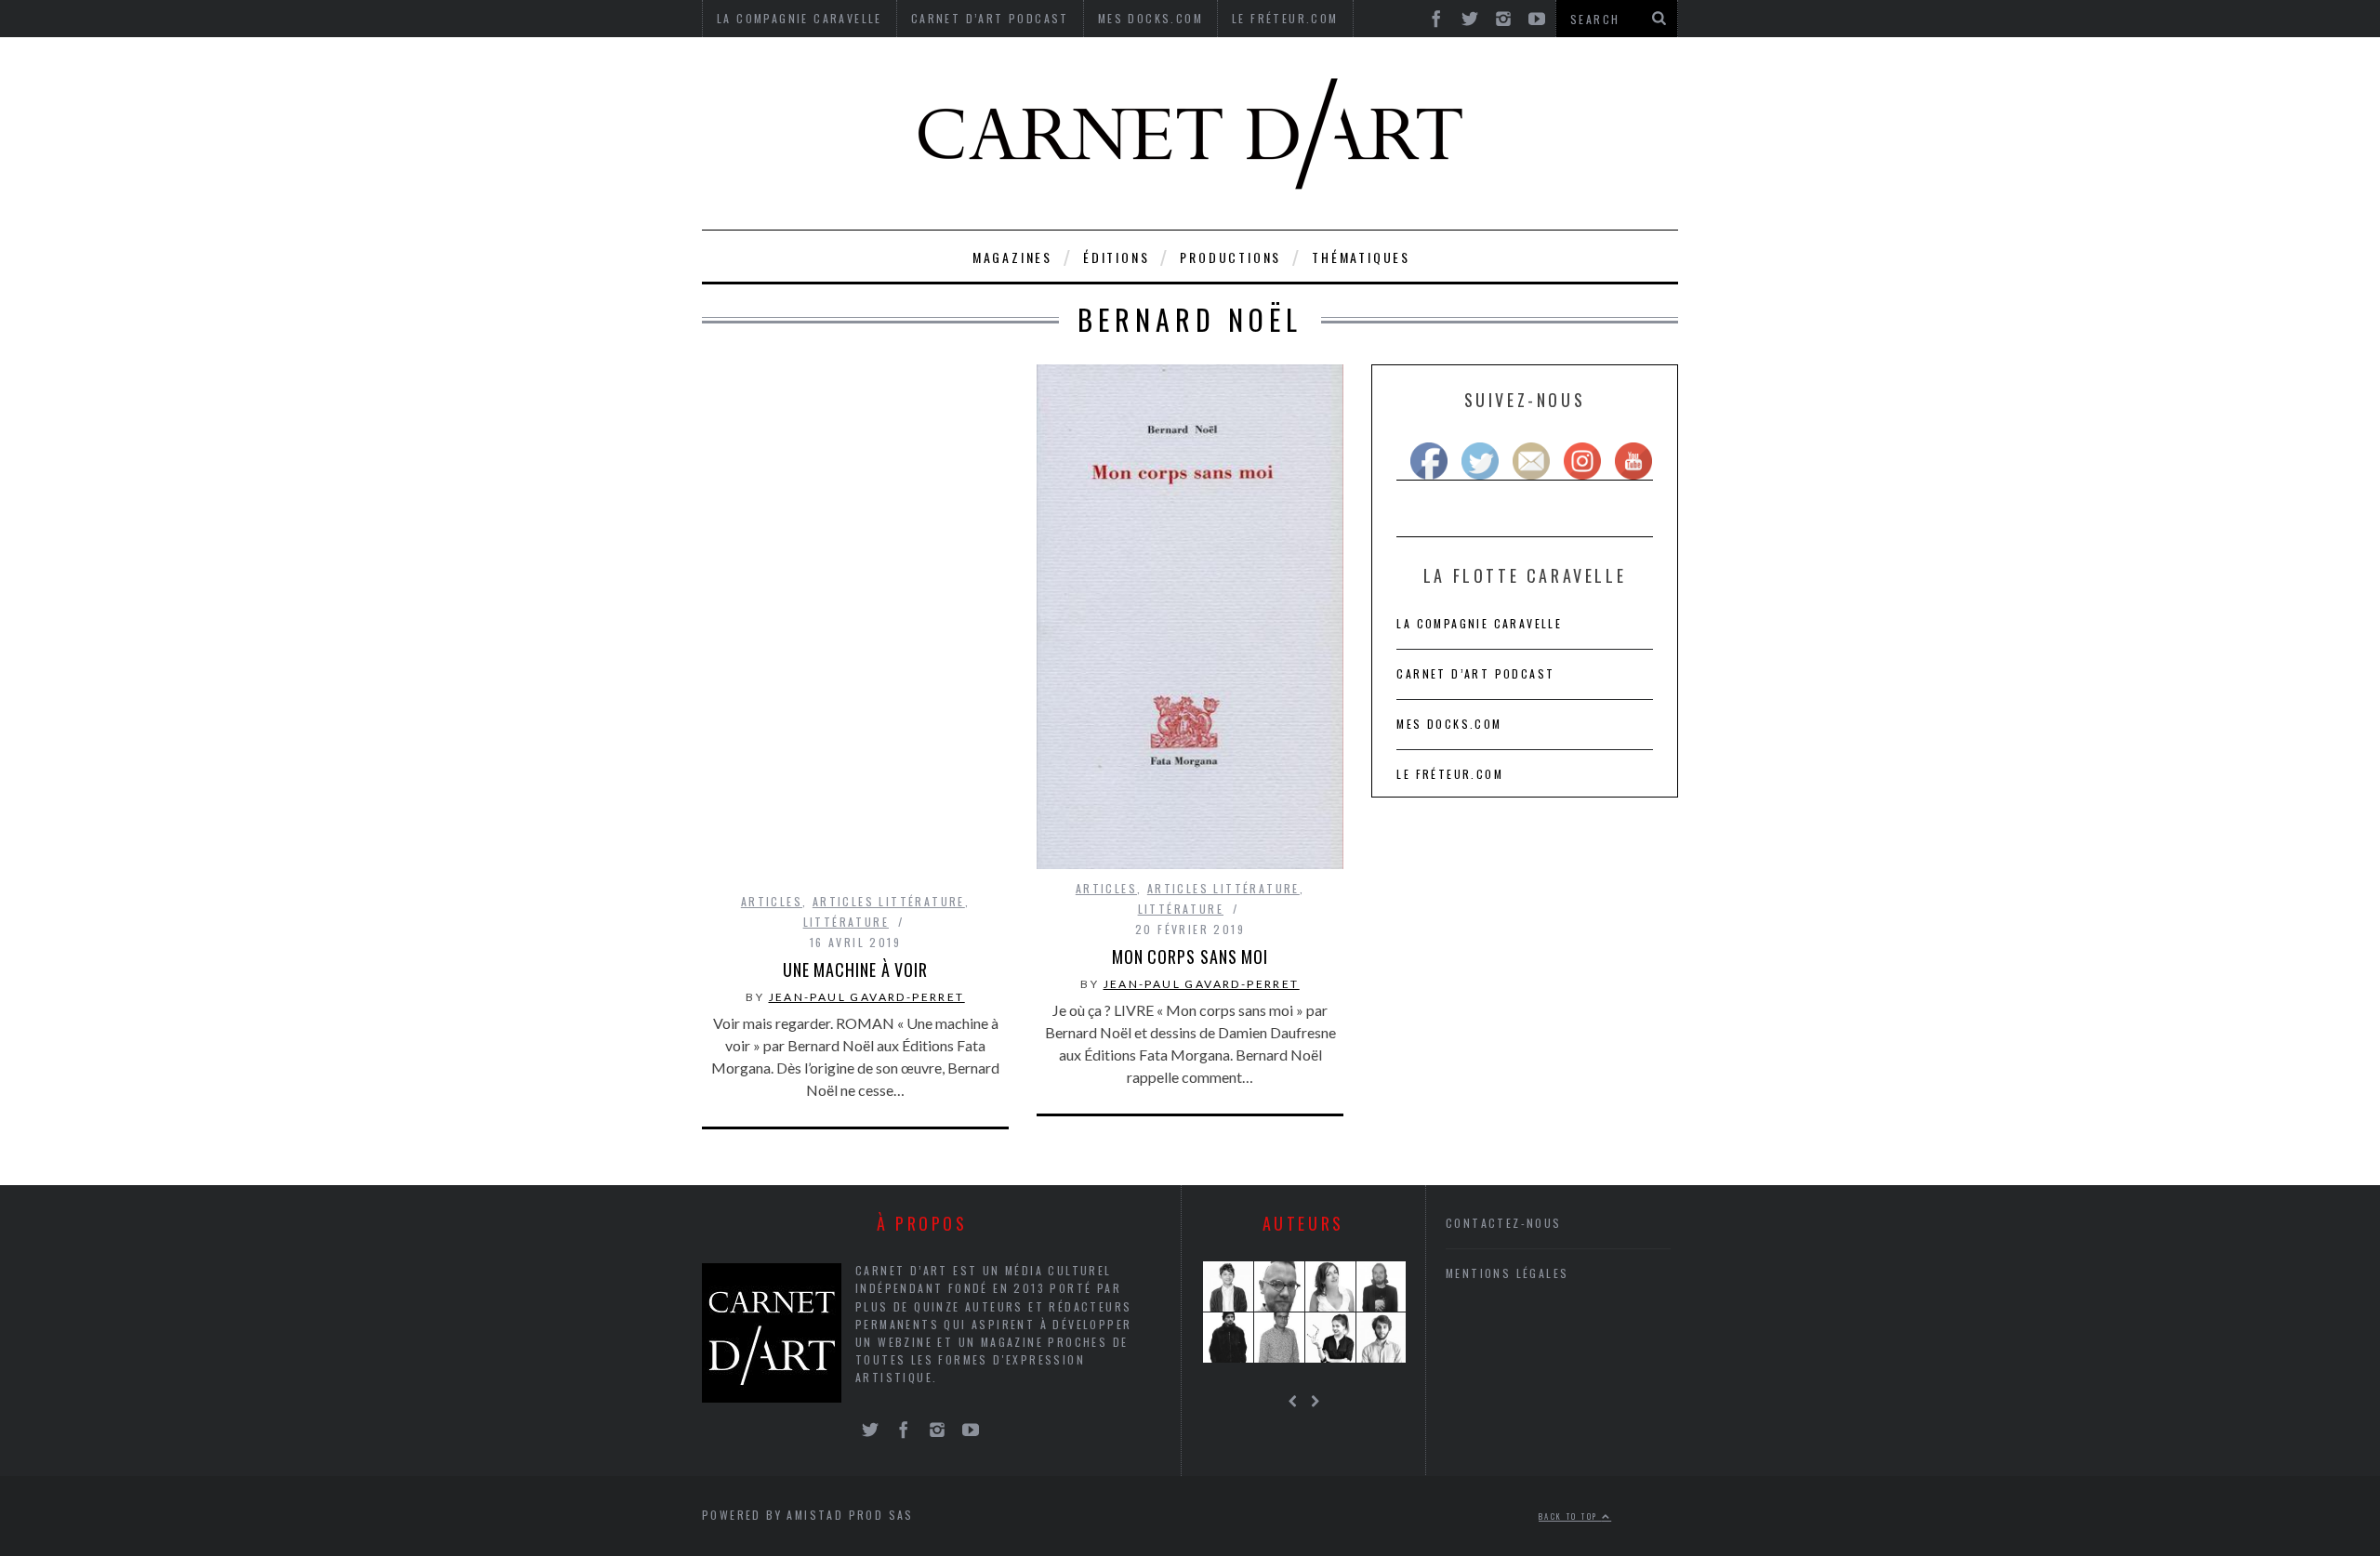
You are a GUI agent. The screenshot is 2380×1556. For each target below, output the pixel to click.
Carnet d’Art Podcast (1475, 673)
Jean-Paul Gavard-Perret (867, 997)
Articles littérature (889, 901)
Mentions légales (1507, 1273)
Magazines (1012, 257)
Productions (1230, 257)
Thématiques (1361, 257)
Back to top (1570, 1516)
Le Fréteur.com (1450, 774)
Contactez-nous (1504, 1223)
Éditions (1116, 257)
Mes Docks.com (1449, 724)
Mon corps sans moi (1190, 956)
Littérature (846, 922)
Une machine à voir (855, 969)
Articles (772, 901)
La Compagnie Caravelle (1479, 623)
